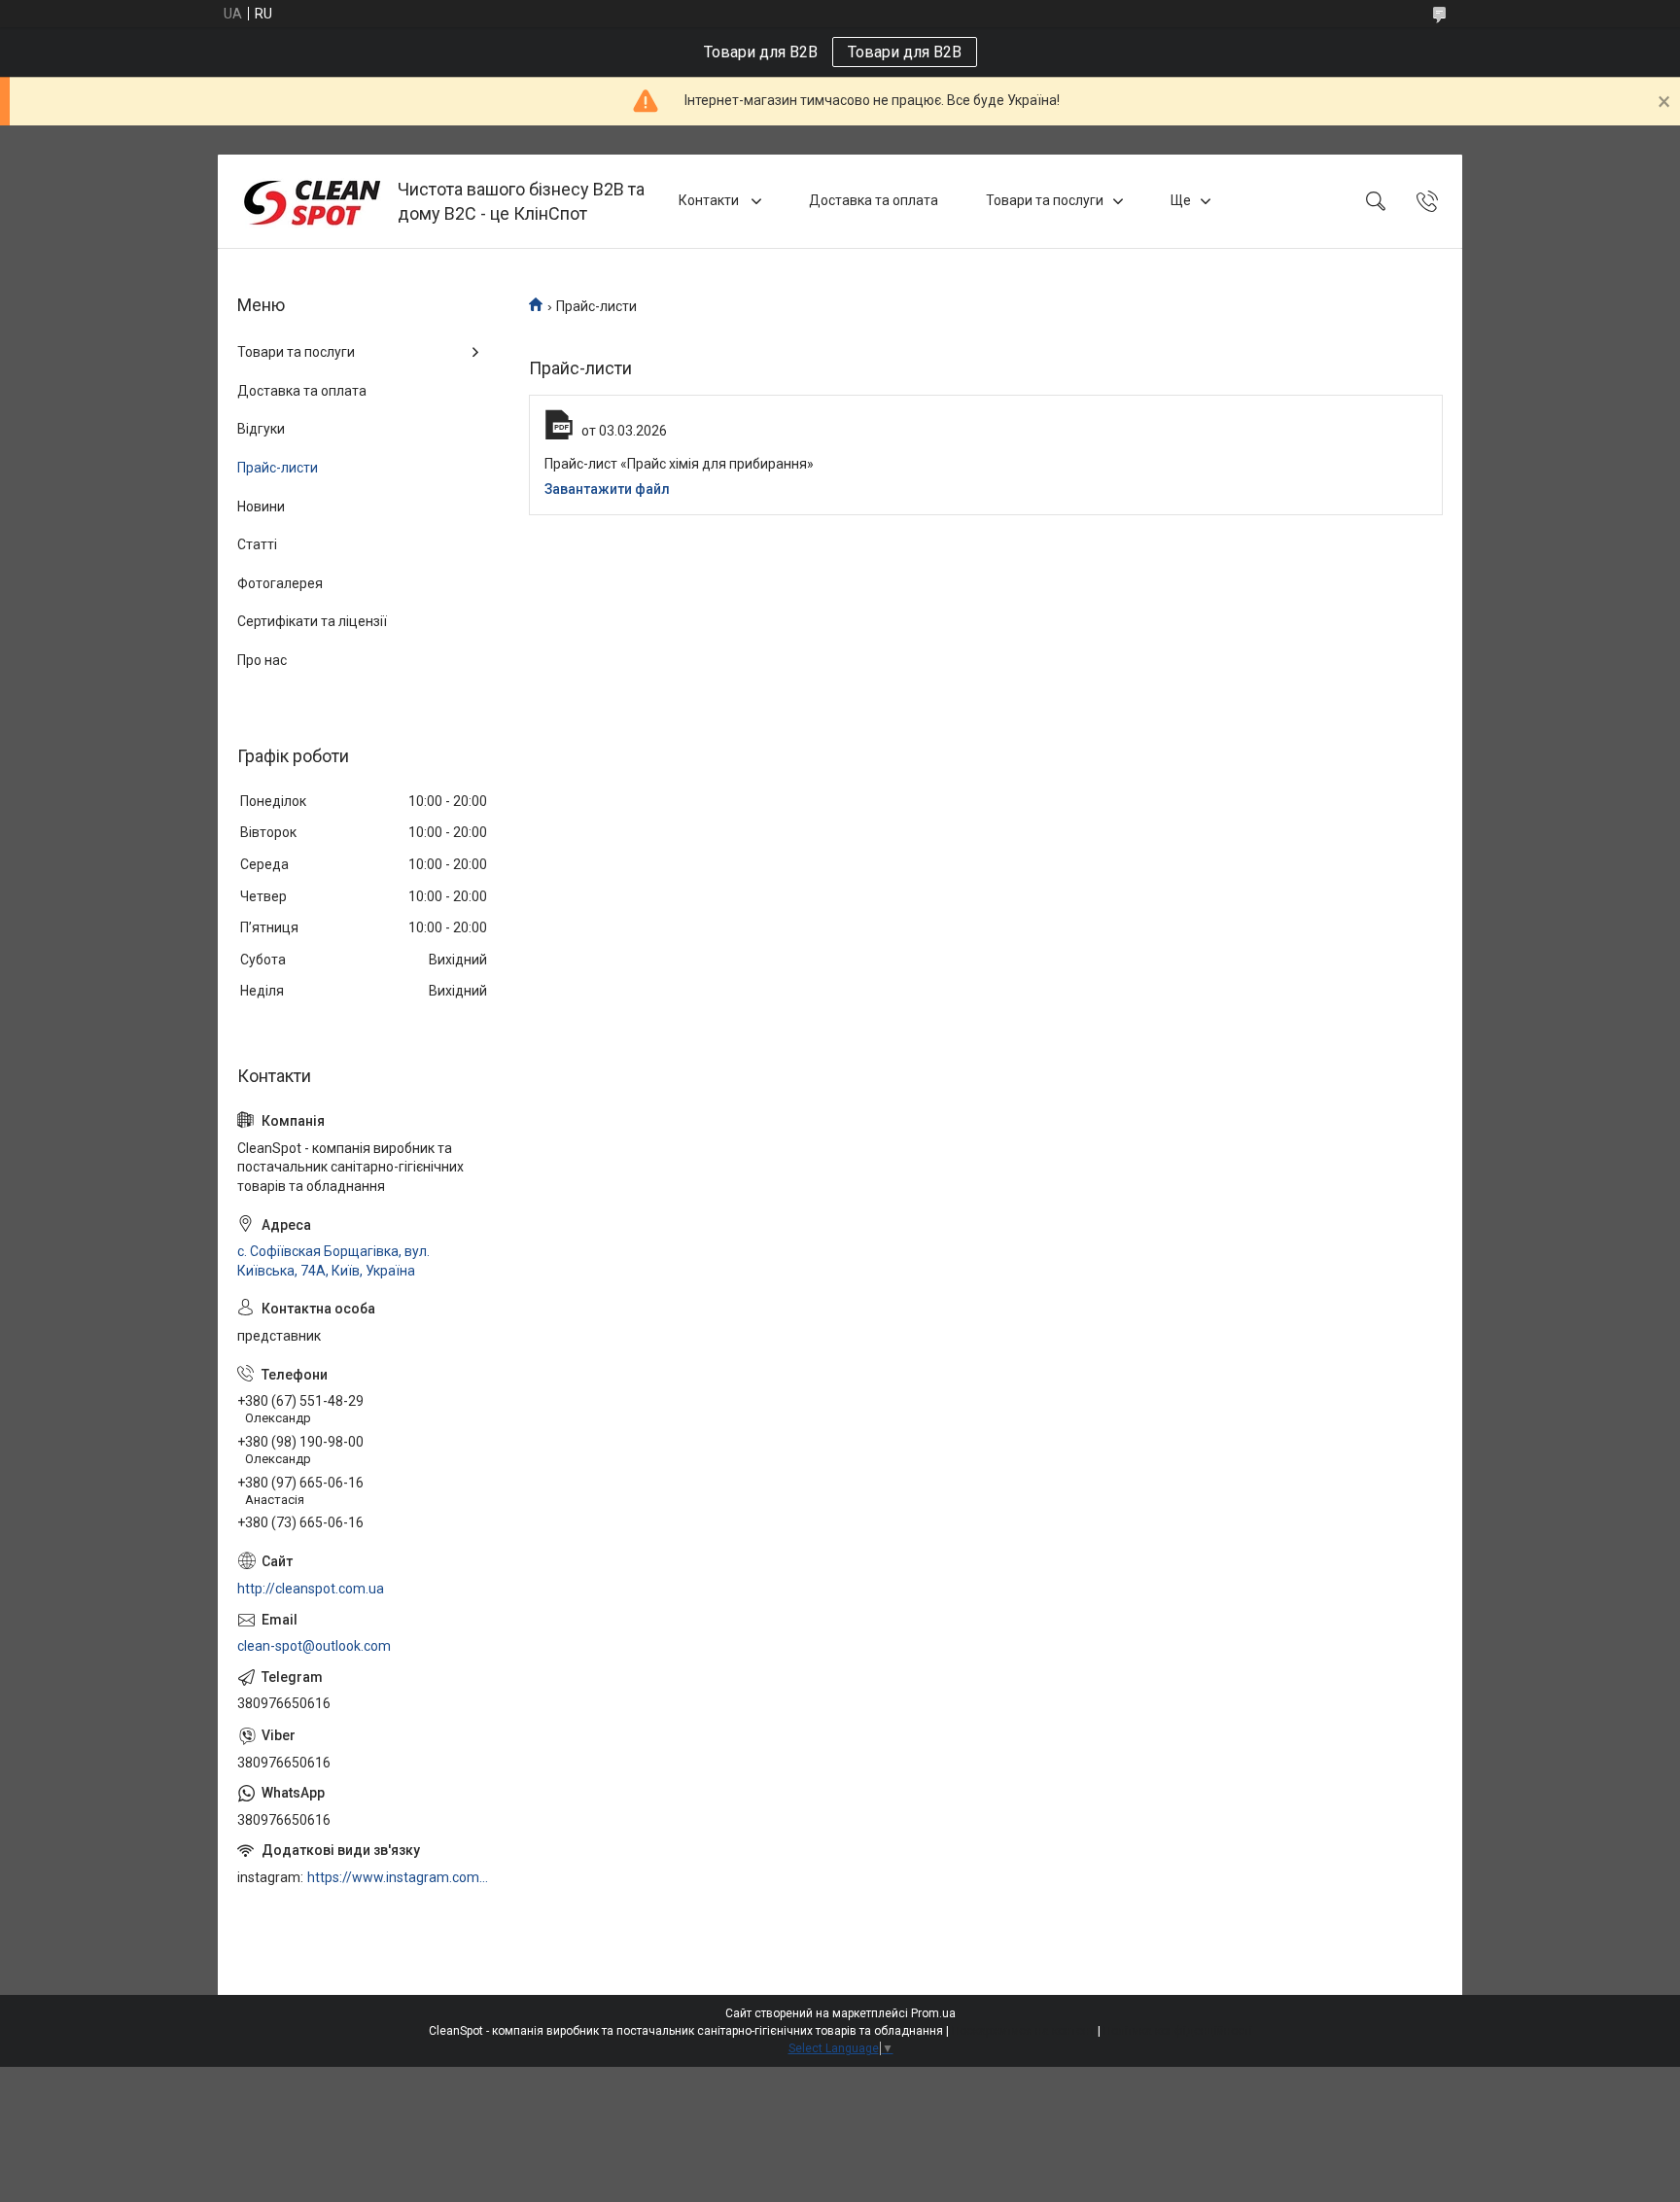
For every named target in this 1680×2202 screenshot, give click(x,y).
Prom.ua (933, 2013)
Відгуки (261, 429)
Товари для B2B (905, 52)
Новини (261, 507)
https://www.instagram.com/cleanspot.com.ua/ (399, 1877)
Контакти (710, 200)
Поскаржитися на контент (1023, 2031)
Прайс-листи (278, 468)
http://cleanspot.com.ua (311, 1589)
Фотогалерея (280, 583)
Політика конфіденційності (1178, 2031)
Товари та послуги (1045, 200)
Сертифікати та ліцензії (312, 621)
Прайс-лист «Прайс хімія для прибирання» (679, 464)
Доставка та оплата (874, 200)
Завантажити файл (607, 489)
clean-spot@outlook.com (314, 1646)
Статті (257, 544)
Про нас (262, 660)
